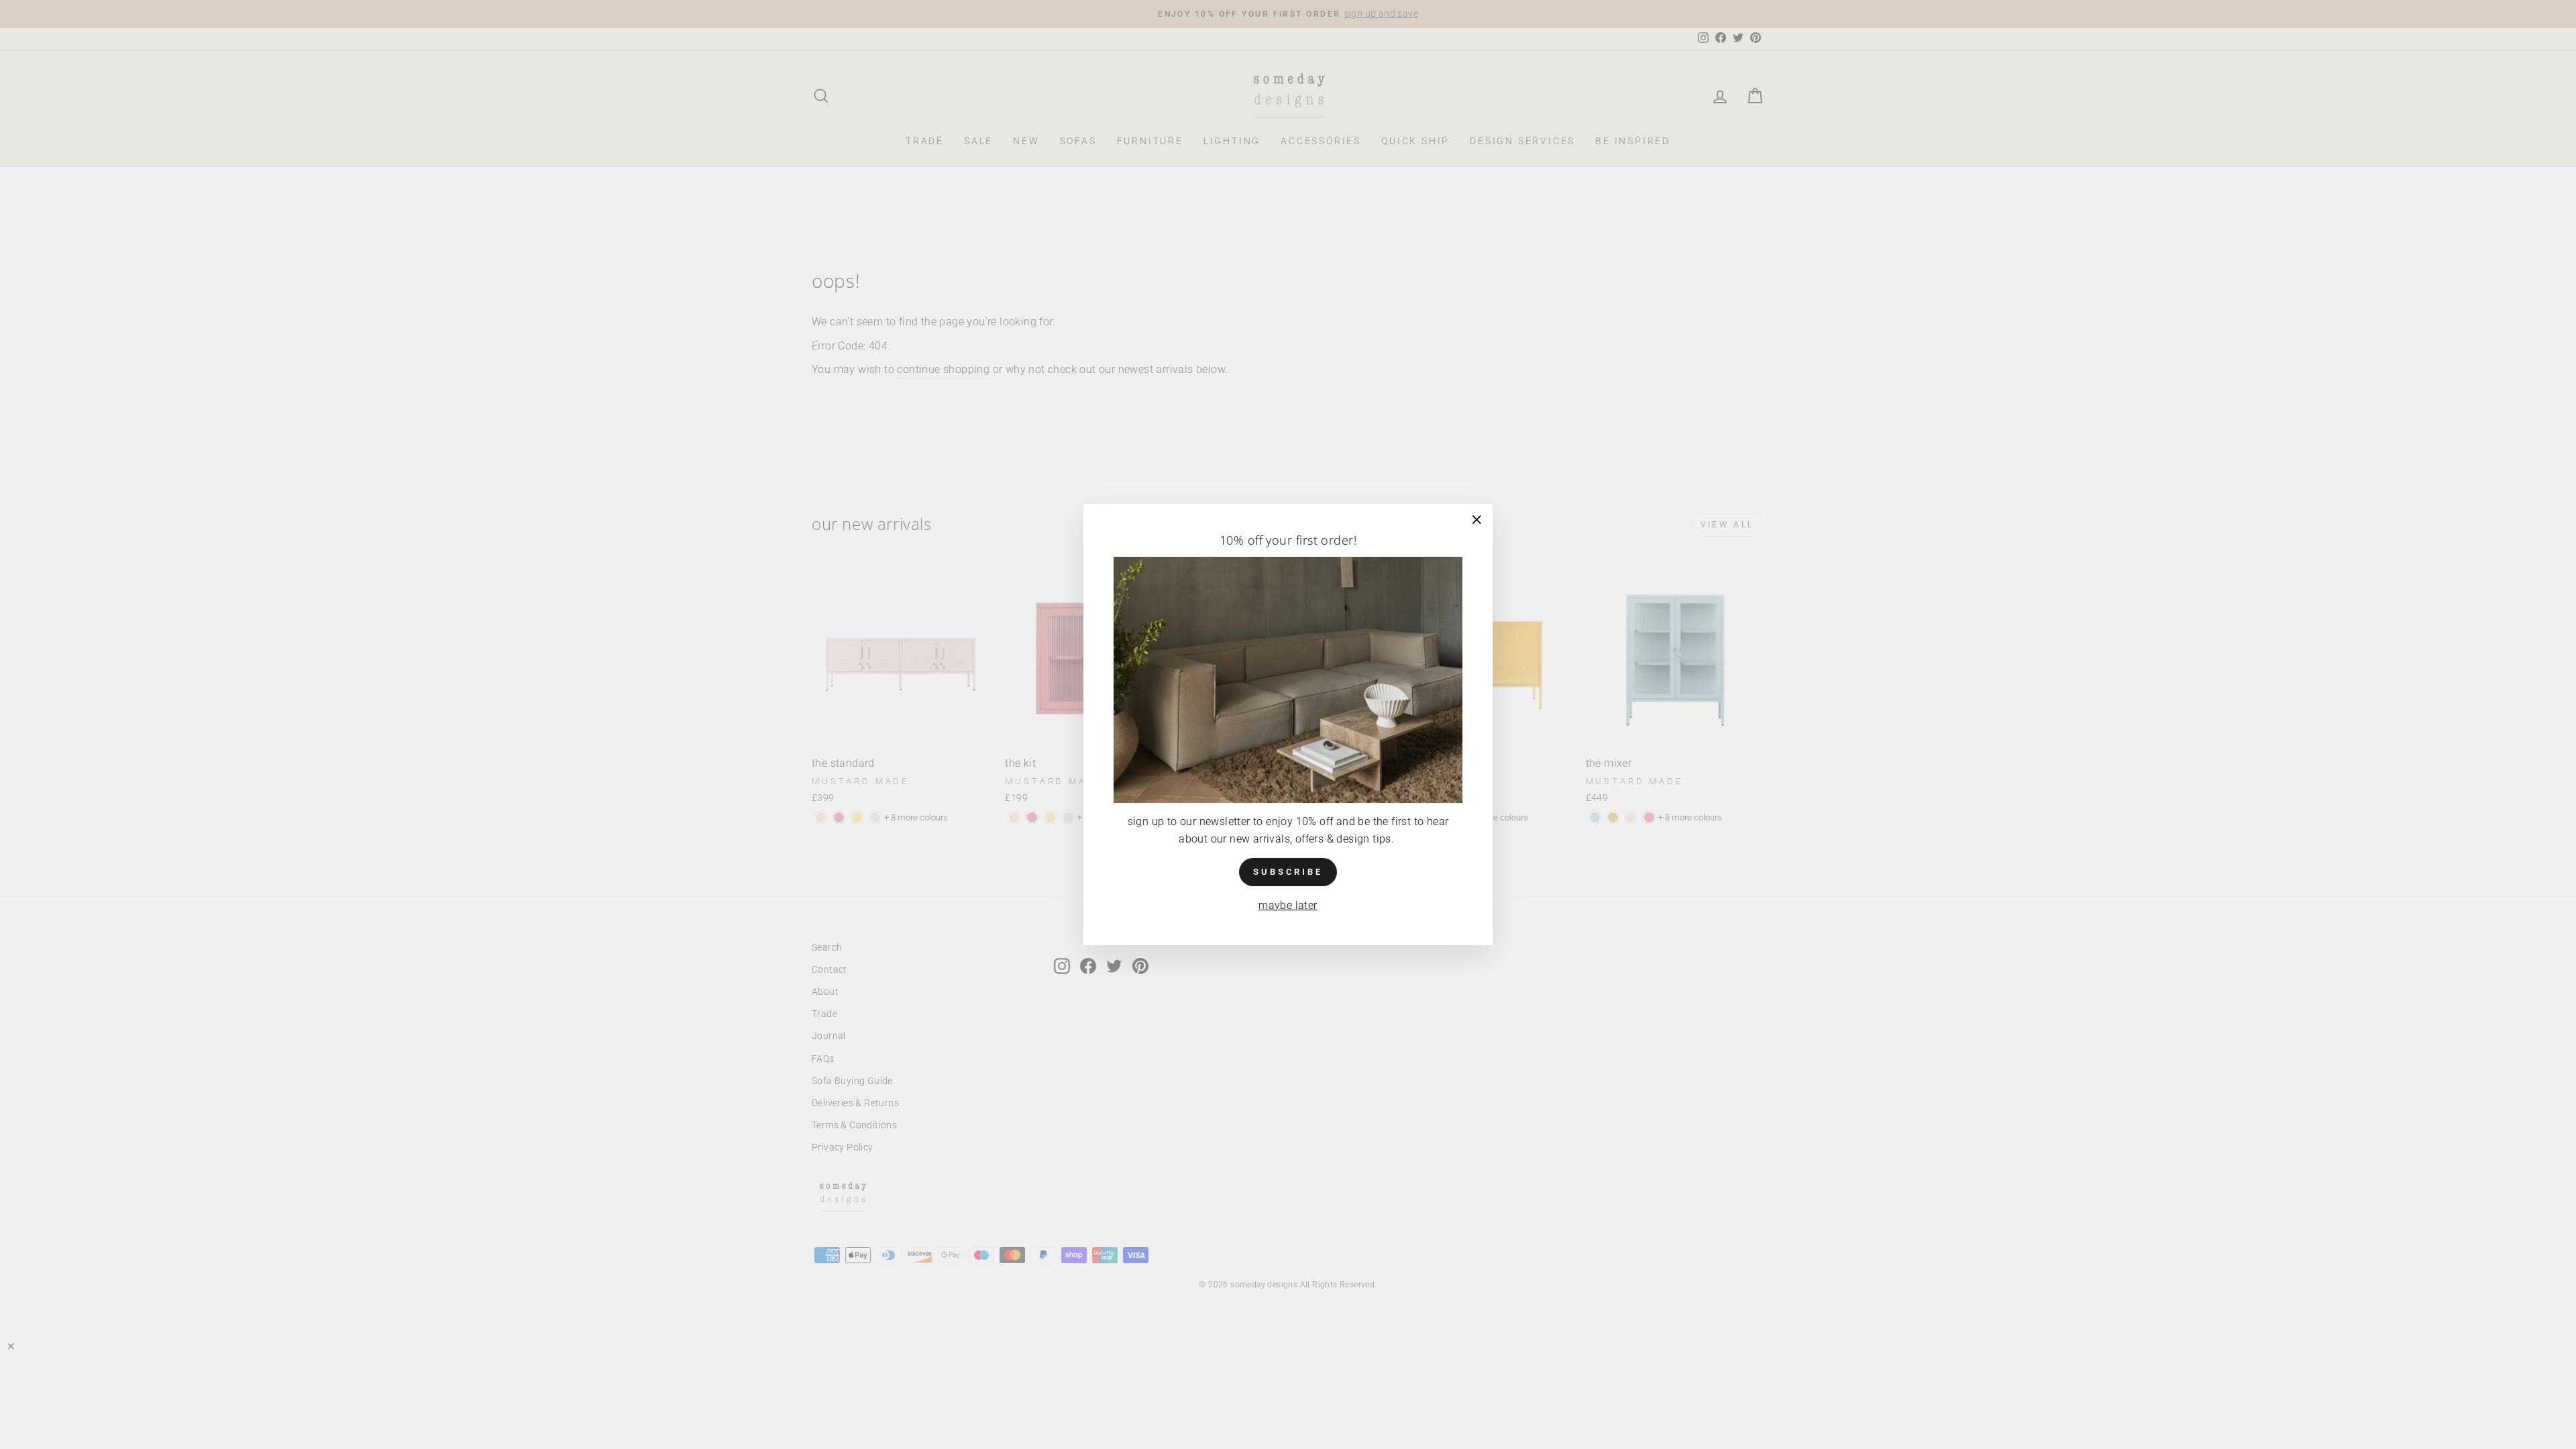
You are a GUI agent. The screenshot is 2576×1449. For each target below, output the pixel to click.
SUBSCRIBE (1288, 872)
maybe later (1288, 905)
